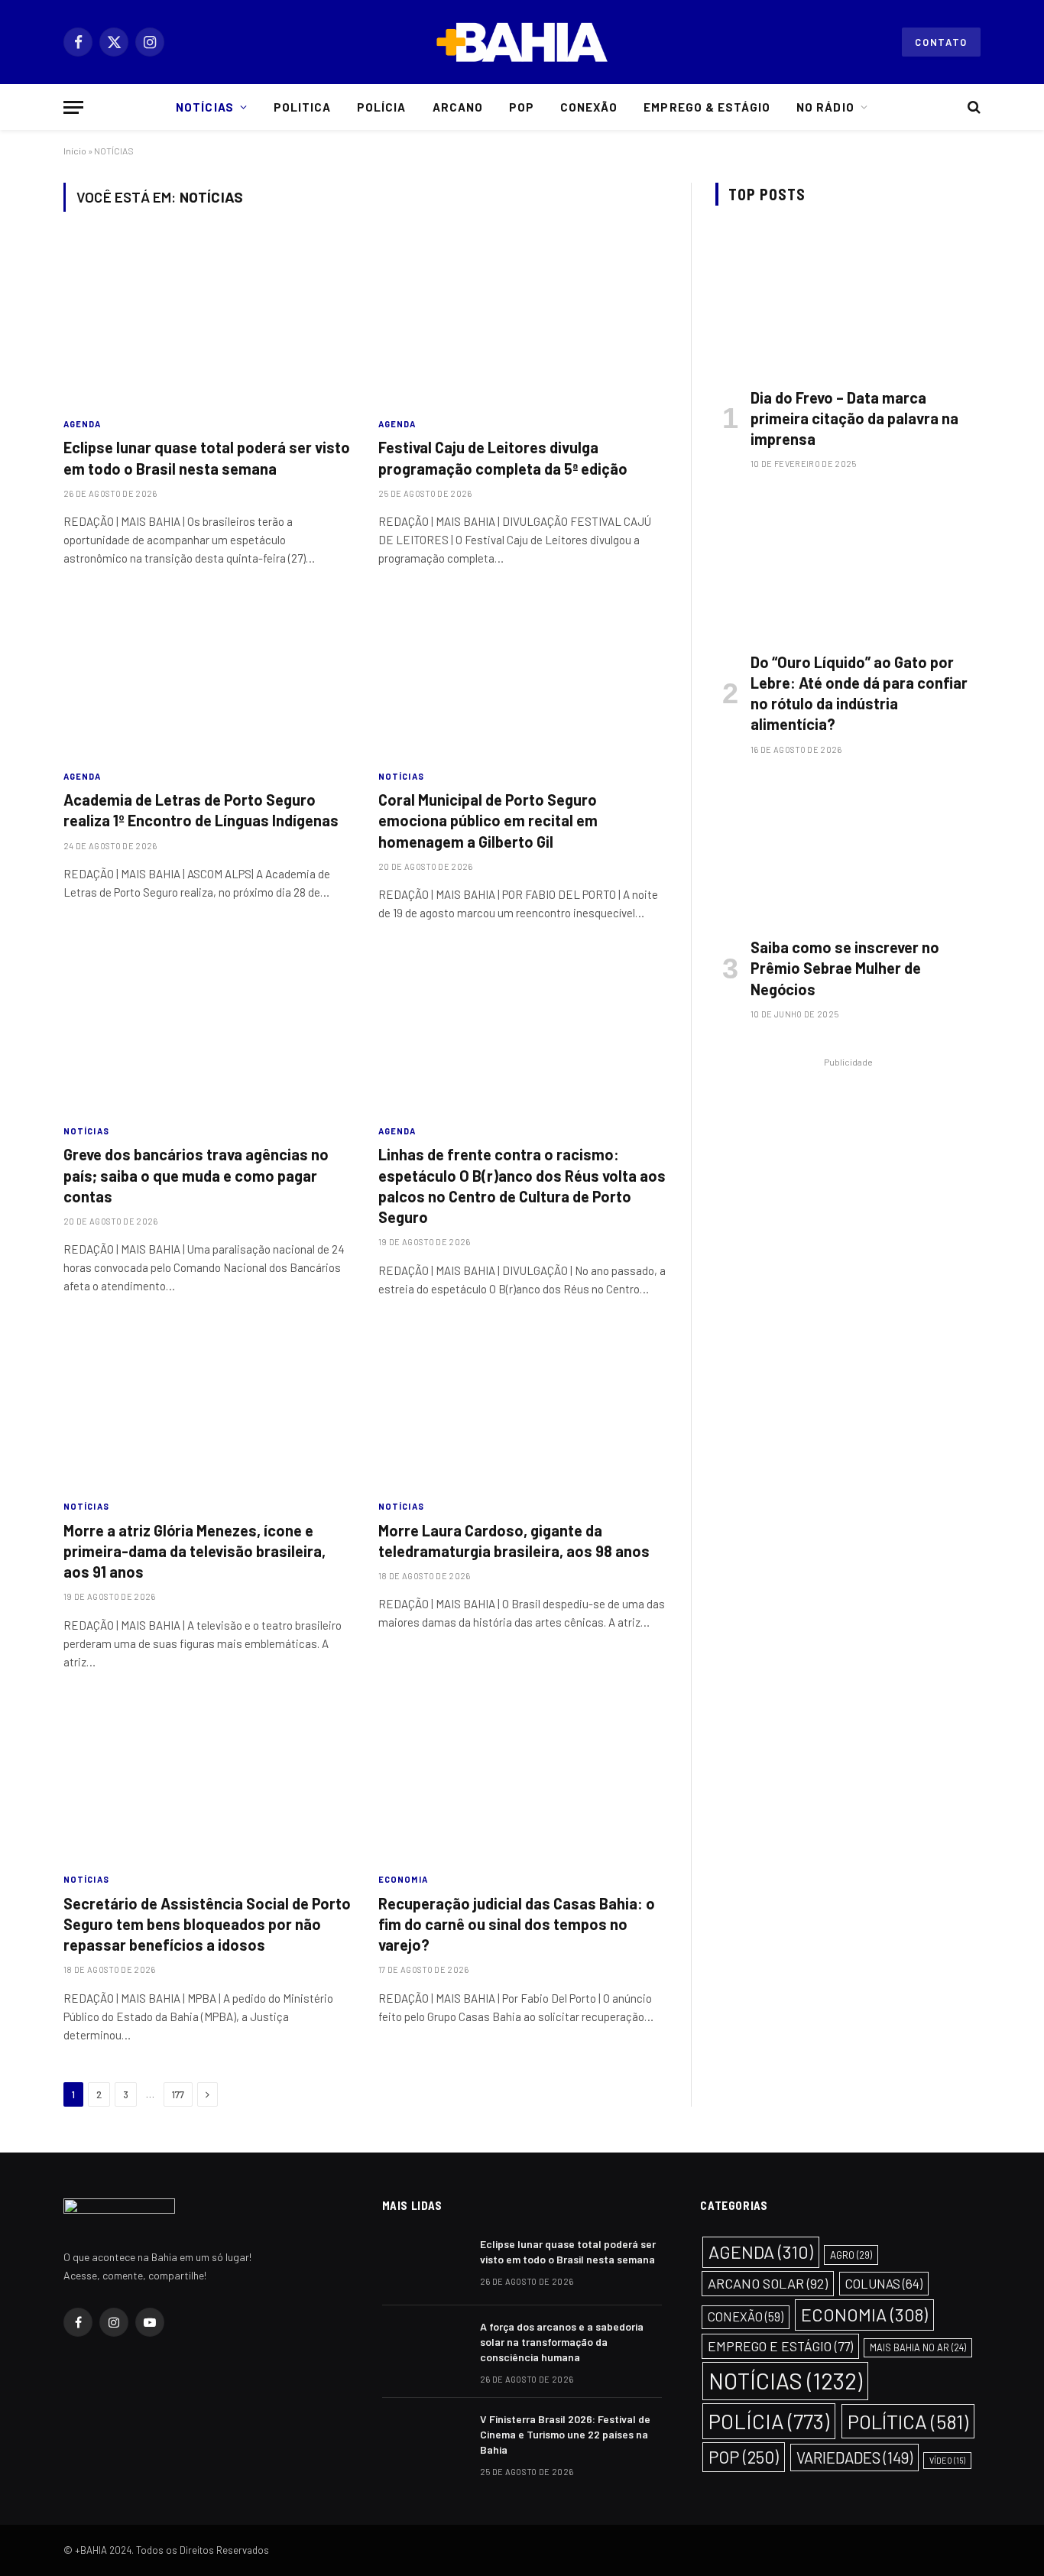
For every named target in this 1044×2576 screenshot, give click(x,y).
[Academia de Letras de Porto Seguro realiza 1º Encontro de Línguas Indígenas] (207, 676)
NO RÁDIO (825, 107)
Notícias (204, 107)
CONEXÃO (746, 2316)
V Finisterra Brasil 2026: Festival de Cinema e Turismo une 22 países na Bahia (565, 2434)
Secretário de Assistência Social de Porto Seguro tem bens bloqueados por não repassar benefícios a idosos (207, 1924)
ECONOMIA (403, 1879)
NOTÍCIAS (401, 776)
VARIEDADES (854, 2458)
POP (744, 2457)
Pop (522, 107)
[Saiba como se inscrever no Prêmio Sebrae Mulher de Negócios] (848, 850)
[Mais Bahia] (522, 42)
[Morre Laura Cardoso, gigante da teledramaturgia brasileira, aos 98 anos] (522, 1406)
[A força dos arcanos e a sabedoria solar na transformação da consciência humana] (424, 2347)
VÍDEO (947, 2460)
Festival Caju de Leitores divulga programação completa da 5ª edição (503, 457)
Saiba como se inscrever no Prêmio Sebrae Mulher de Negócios (845, 968)
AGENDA (83, 424)
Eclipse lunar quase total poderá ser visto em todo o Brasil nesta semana (207, 457)
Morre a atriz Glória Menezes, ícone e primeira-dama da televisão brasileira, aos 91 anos (195, 1551)
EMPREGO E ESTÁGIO (780, 2346)
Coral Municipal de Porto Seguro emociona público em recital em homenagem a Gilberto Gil (488, 820)
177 (178, 2094)
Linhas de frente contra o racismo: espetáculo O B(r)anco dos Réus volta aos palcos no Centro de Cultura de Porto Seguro (522, 1186)
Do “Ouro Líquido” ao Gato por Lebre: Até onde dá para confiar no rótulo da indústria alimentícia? (859, 693)
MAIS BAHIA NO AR (918, 2347)
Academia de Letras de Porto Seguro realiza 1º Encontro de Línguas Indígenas (201, 810)
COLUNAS (884, 2283)
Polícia (381, 107)
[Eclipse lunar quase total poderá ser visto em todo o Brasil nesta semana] (207, 323)
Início (75, 151)
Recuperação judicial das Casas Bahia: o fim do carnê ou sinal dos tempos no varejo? (517, 1924)
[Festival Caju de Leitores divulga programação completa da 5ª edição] (522, 323)
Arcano (458, 107)
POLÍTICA (908, 2421)
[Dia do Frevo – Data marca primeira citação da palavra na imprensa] (848, 300)
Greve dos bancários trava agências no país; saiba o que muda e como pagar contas (196, 1175)
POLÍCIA (769, 2421)
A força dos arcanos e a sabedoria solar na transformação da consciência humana (562, 2342)
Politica (302, 107)
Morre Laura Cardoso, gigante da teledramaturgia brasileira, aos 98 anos (514, 1541)
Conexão (589, 107)
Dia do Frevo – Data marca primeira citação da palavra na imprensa (854, 418)
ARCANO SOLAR (768, 2283)
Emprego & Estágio (707, 107)
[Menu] (73, 107)
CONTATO (941, 42)
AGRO (851, 2255)
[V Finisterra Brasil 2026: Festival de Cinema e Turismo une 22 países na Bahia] (424, 2439)
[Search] (973, 107)
